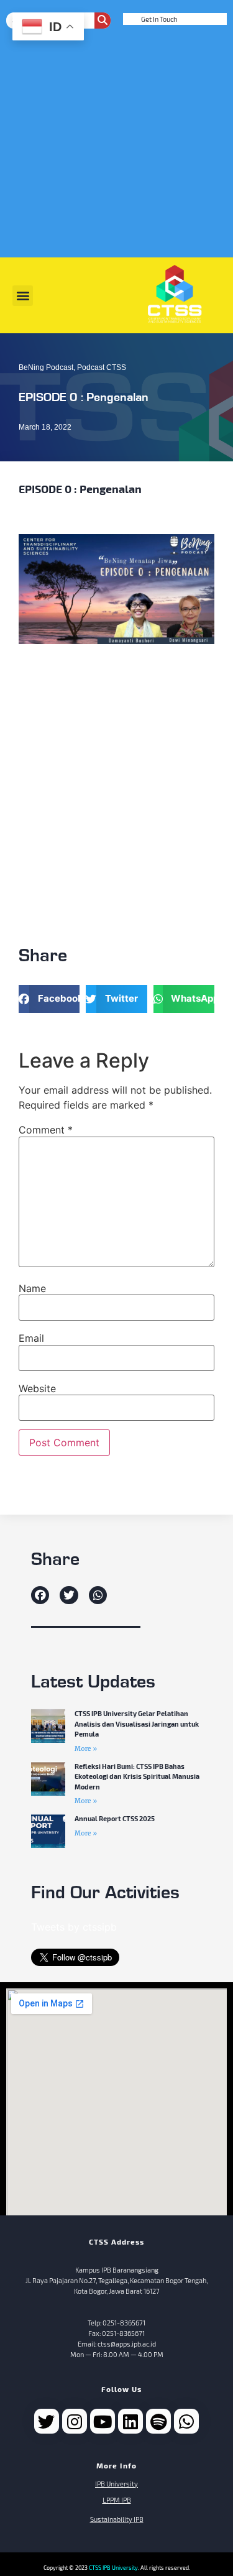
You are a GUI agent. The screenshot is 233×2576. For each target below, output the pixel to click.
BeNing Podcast (46, 367)
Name (32, 1288)
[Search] (103, 21)
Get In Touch (159, 19)
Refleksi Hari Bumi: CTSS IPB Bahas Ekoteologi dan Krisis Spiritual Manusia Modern (137, 1776)
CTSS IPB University (113, 2568)
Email (31, 1338)
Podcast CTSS (102, 367)
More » (86, 1749)
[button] (23, 296)
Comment (46, 1130)
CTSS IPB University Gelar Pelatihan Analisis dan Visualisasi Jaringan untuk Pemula (137, 1724)
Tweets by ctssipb (74, 1927)
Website (37, 1388)
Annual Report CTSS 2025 (115, 1818)
